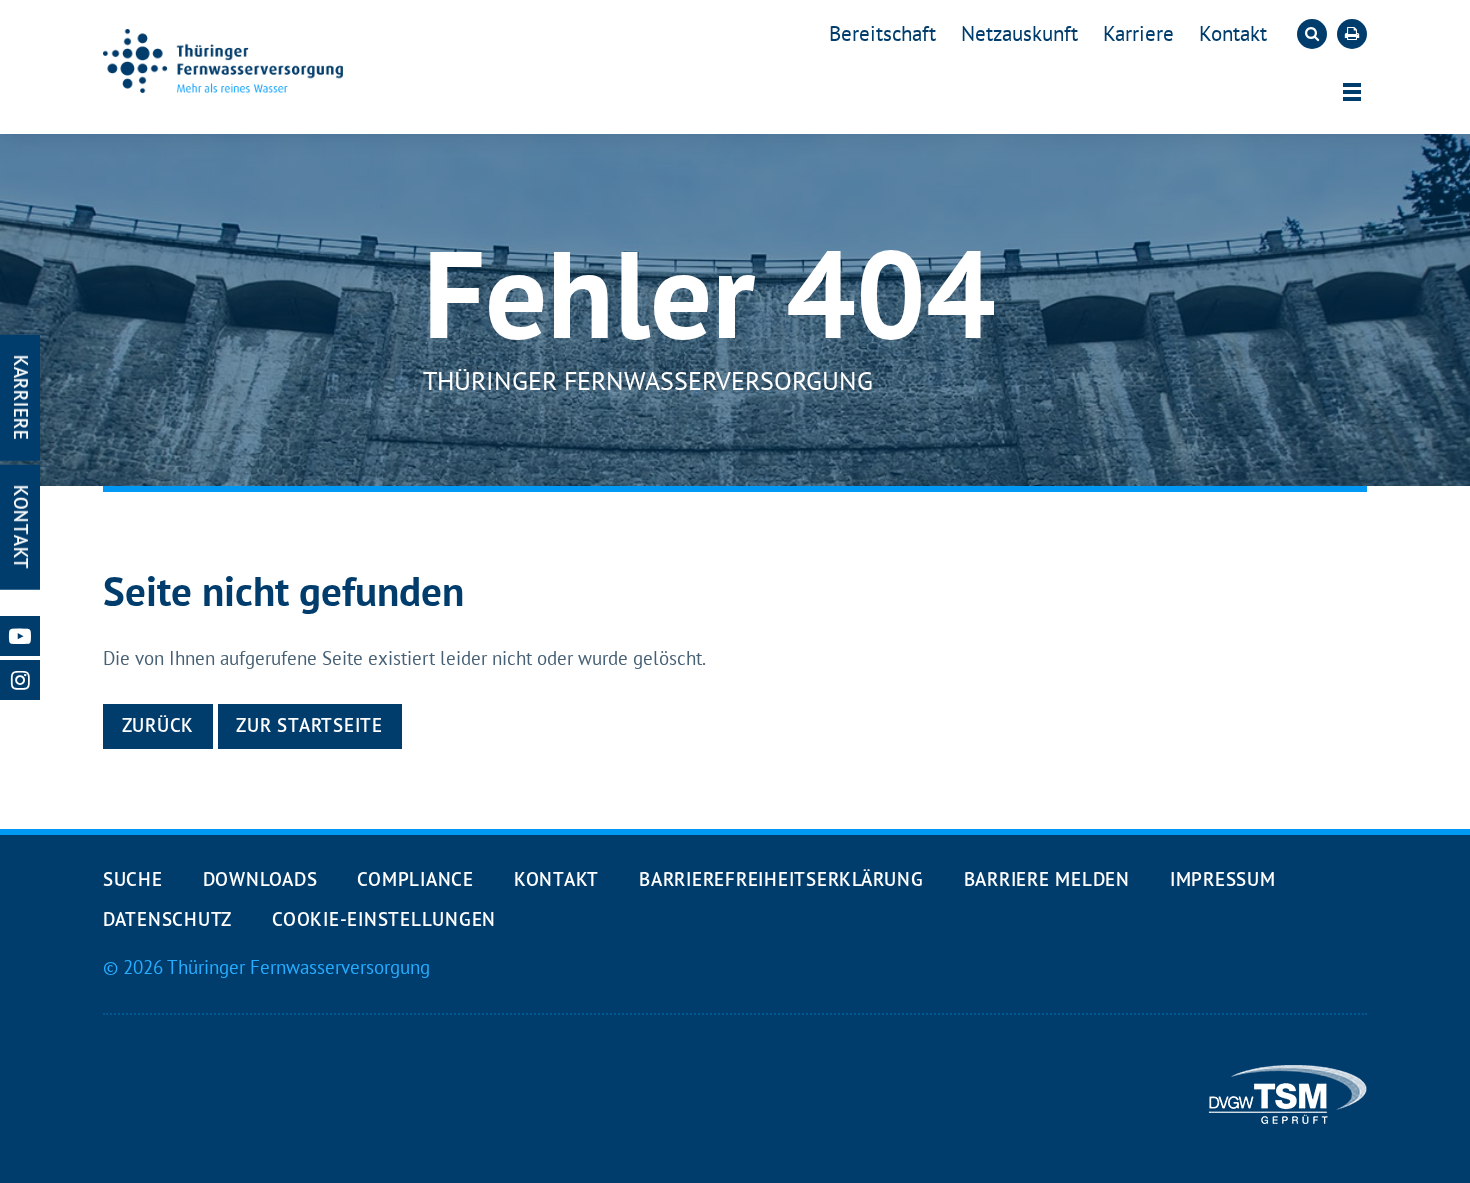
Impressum (1223, 879)
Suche (133, 879)
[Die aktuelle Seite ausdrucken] (1352, 34)
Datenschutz (167, 919)
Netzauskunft (1019, 33)
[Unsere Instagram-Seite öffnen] (20, 680)
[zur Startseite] (223, 61)
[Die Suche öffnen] (1312, 34)
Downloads (260, 879)
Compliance (415, 879)
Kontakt (1233, 33)
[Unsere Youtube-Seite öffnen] (20, 636)
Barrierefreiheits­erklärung (781, 879)
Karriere (1138, 33)
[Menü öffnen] (1352, 92)
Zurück (158, 725)
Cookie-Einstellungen (384, 919)
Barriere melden (1047, 879)
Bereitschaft (882, 33)
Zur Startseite (309, 725)
